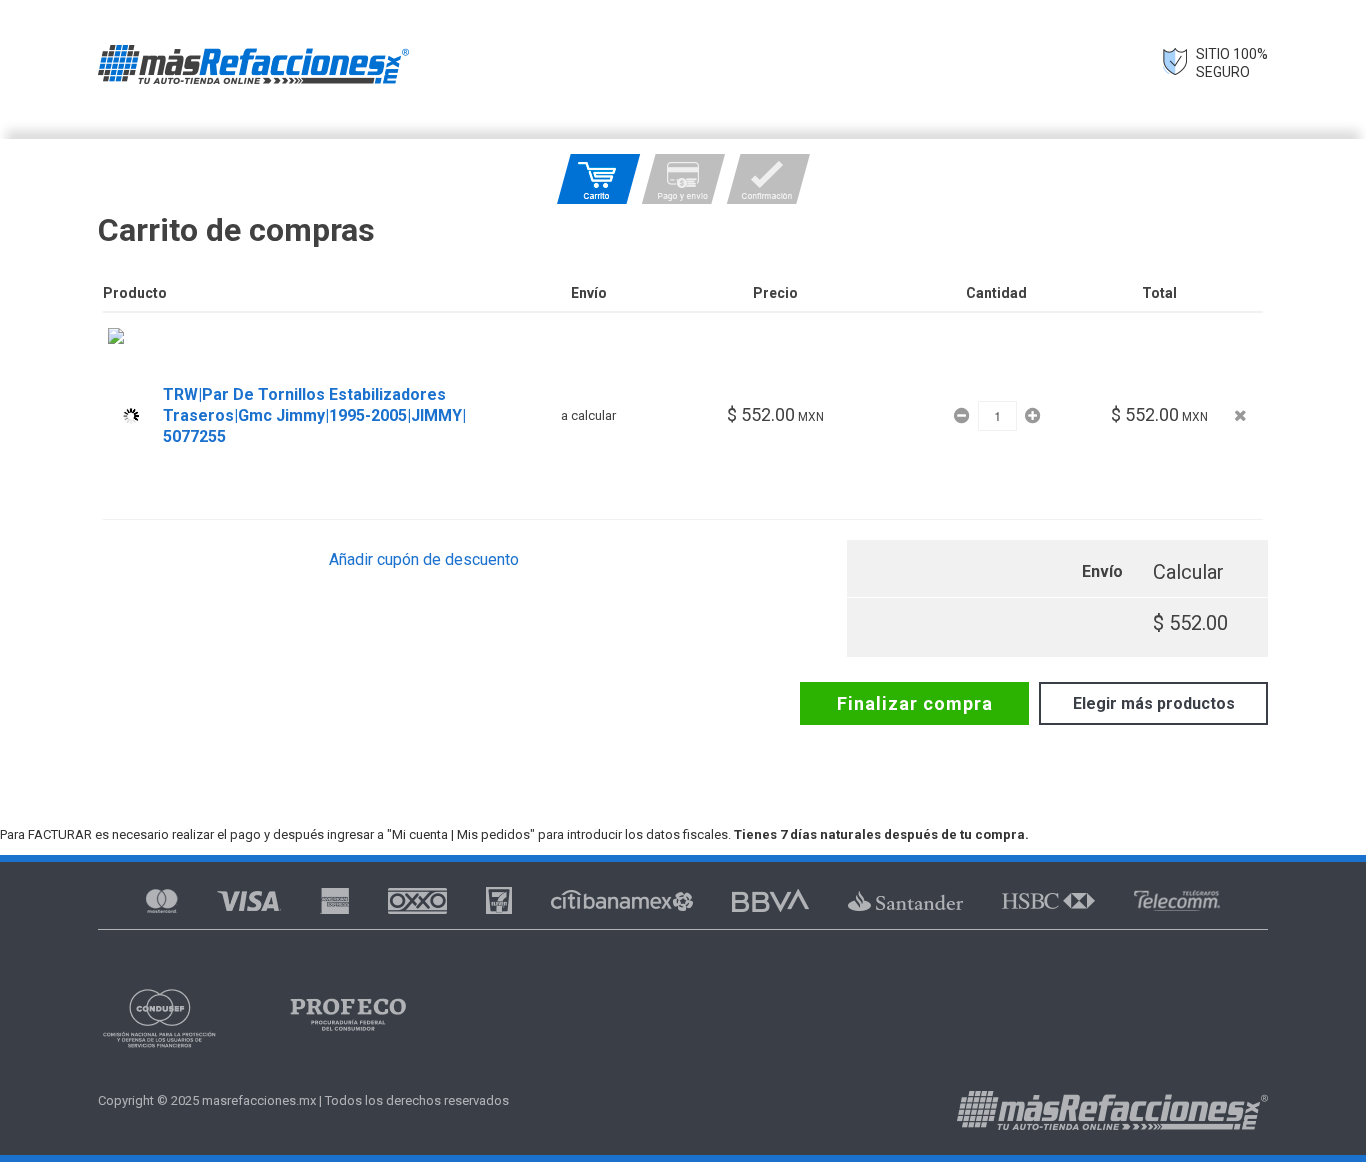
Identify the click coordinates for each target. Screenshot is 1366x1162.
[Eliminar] (1240, 415)
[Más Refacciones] (253, 64)
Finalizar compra (915, 703)
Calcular (1188, 572)
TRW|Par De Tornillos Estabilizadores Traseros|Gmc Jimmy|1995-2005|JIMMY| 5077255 (314, 415)
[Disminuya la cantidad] (963, 415)
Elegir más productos (1154, 703)
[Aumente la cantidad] (1032, 415)
